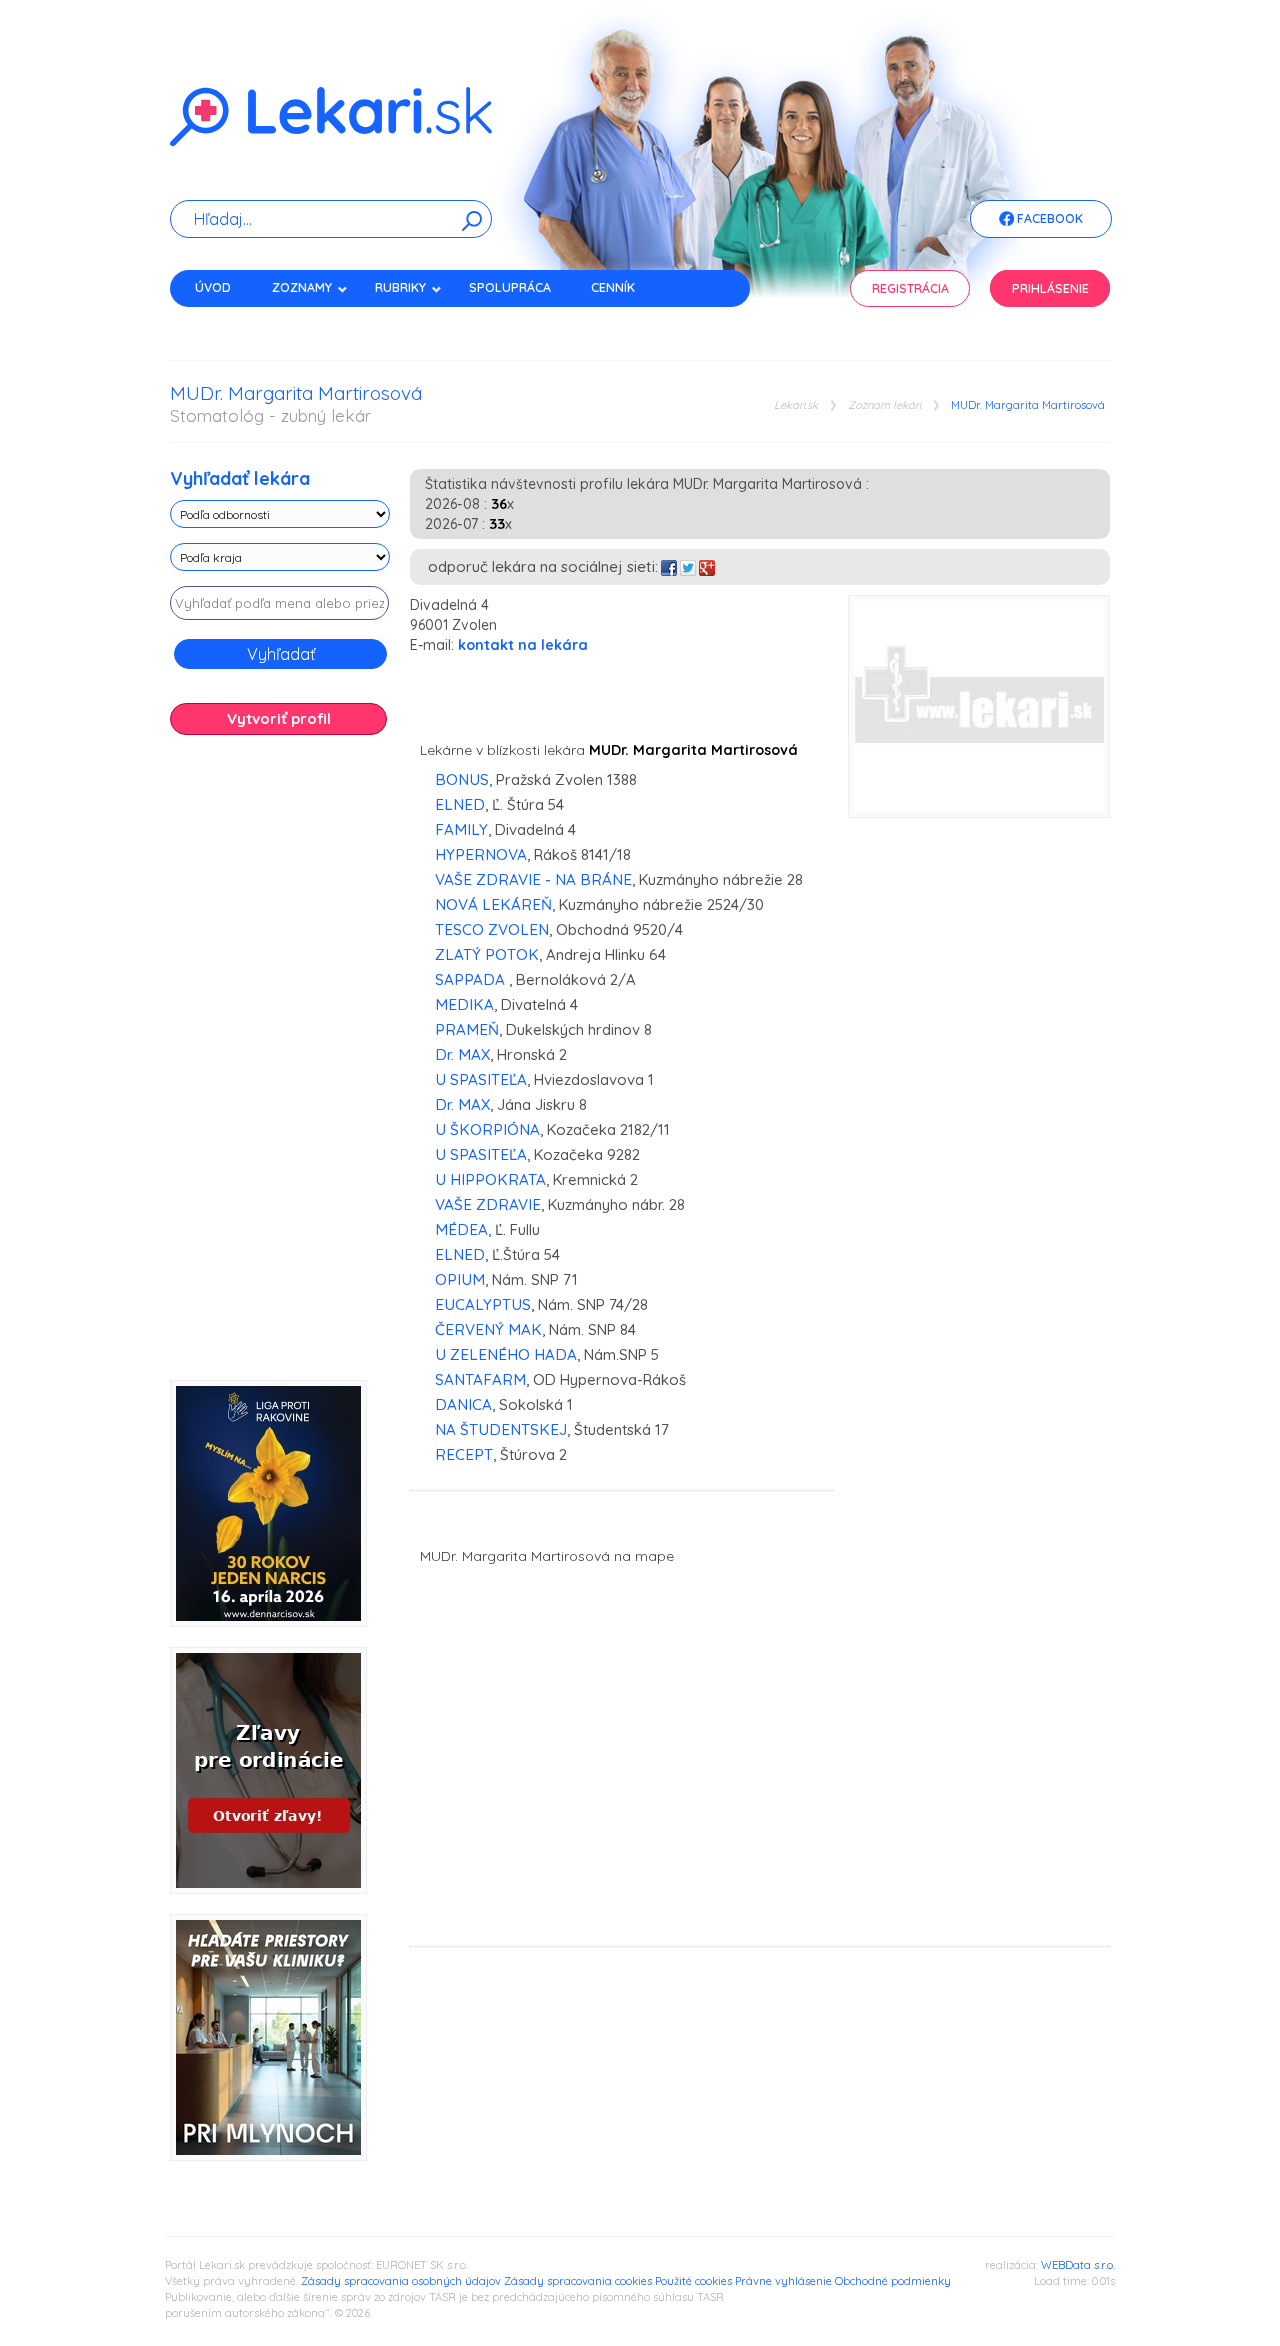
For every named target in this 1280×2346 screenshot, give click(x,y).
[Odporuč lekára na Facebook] (669, 566)
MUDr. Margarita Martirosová (1028, 405)
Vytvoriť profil (279, 718)
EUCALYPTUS (483, 1304)
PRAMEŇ (467, 1029)
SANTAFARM (480, 1379)
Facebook (1048, 218)
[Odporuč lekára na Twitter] (688, 566)
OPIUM (460, 1279)
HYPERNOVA (481, 854)
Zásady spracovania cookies (578, 2281)
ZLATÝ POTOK (487, 954)
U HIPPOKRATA (490, 1179)
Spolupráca (510, 287)
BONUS (462, 779)
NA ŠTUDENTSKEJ (501, 1429)
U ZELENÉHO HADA (506, 1354)
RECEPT (464, 1454)
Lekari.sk (796, 405)
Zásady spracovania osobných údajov (401, 2281)
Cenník (613, 287)
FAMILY (461, 829)
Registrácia (910, 288)
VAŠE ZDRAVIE (488, 1204)
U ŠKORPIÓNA (487, 1129)
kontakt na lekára (523, 645)
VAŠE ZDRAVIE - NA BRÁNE (533, 879)
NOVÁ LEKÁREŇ (493, 904)
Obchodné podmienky (893, 2281)
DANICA (463, 1404)
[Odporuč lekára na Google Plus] (707, 566)
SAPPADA (472, 979)
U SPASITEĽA (481, 1079)
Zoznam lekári (884, 405)
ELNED (460, 804)
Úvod (213, 287)
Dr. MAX (462, 1054)
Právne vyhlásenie (783, 2281)
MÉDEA (461, 1229)
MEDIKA (464, 1004)
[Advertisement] (280, 1065)
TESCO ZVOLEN (492, 929)
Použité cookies (693, 2281)
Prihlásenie (1050, 288)
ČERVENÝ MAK (488, 1329)
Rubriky (400, 287)
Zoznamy (302, 287)
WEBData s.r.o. (1078, 2265)
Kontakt (223, 322)
